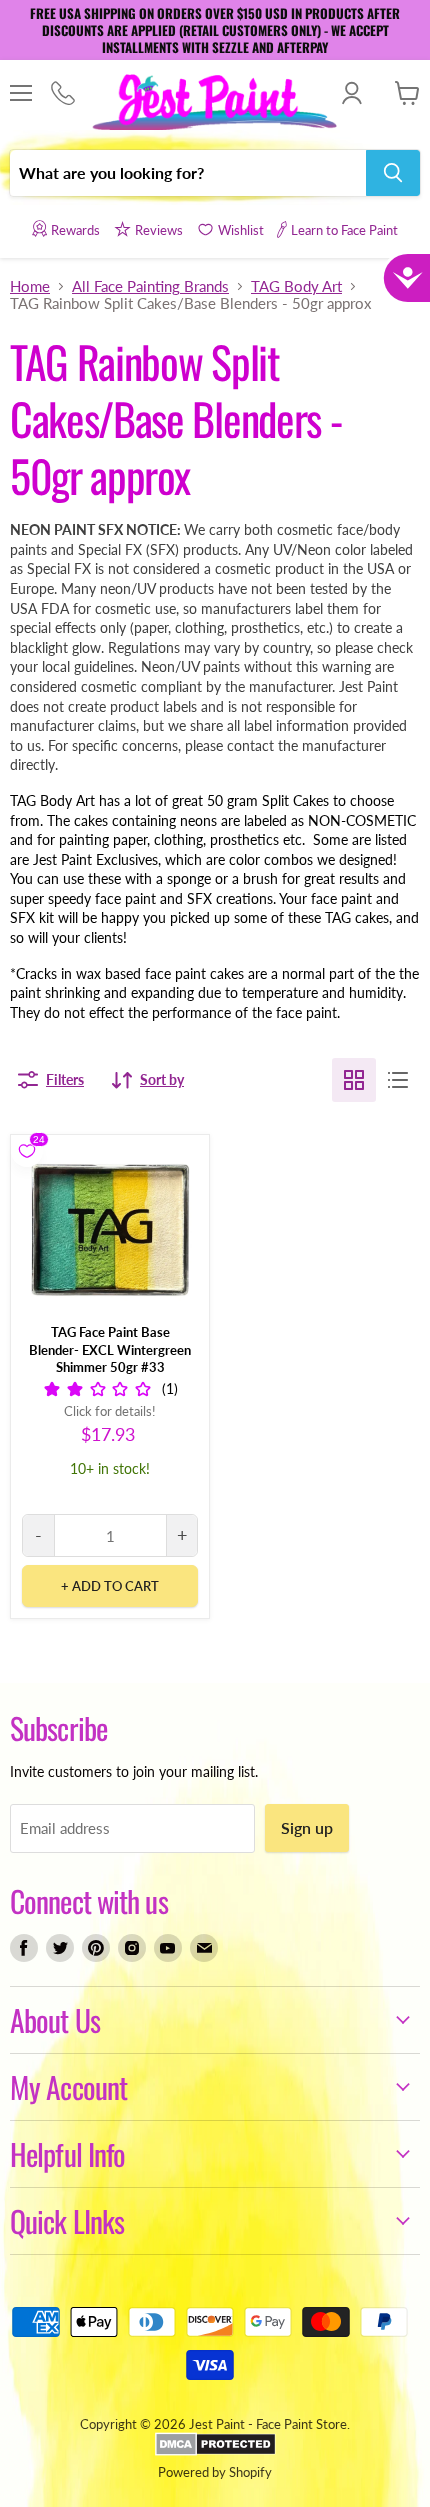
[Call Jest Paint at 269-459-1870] (62, 94)
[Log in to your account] (351, 93)
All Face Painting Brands (150, 286)
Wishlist (241, 230)
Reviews (159, 230)
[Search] (393, 173)
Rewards (75, 230)
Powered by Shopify (215, 2472)
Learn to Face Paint (344, 230)
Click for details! (110, 1411)
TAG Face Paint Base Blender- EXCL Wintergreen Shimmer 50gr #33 (110, 1349)
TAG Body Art (296, 286)
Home (30, 286)
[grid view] (354, 1080)
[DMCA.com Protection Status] (215, 2451)
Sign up (307, 1827)
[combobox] (188, 173)
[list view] (398, 1080)
